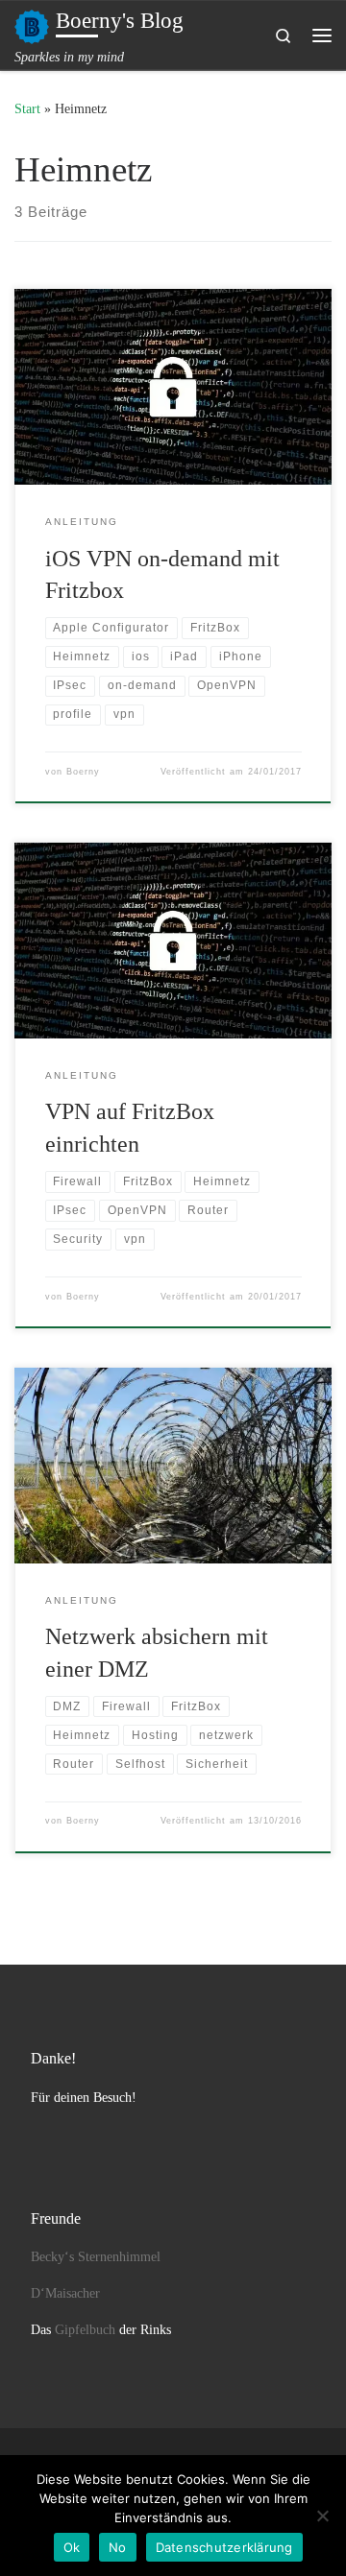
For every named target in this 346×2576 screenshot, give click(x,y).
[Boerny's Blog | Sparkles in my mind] (32, 24)
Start (27, 108)
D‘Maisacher (65, 2293)
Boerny (83, 772)
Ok (72, 2547)
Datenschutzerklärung (224, 2547)
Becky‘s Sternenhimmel (96, 2257)
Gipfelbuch (85, 2330)
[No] (322, 2516)
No (118, 2547)
